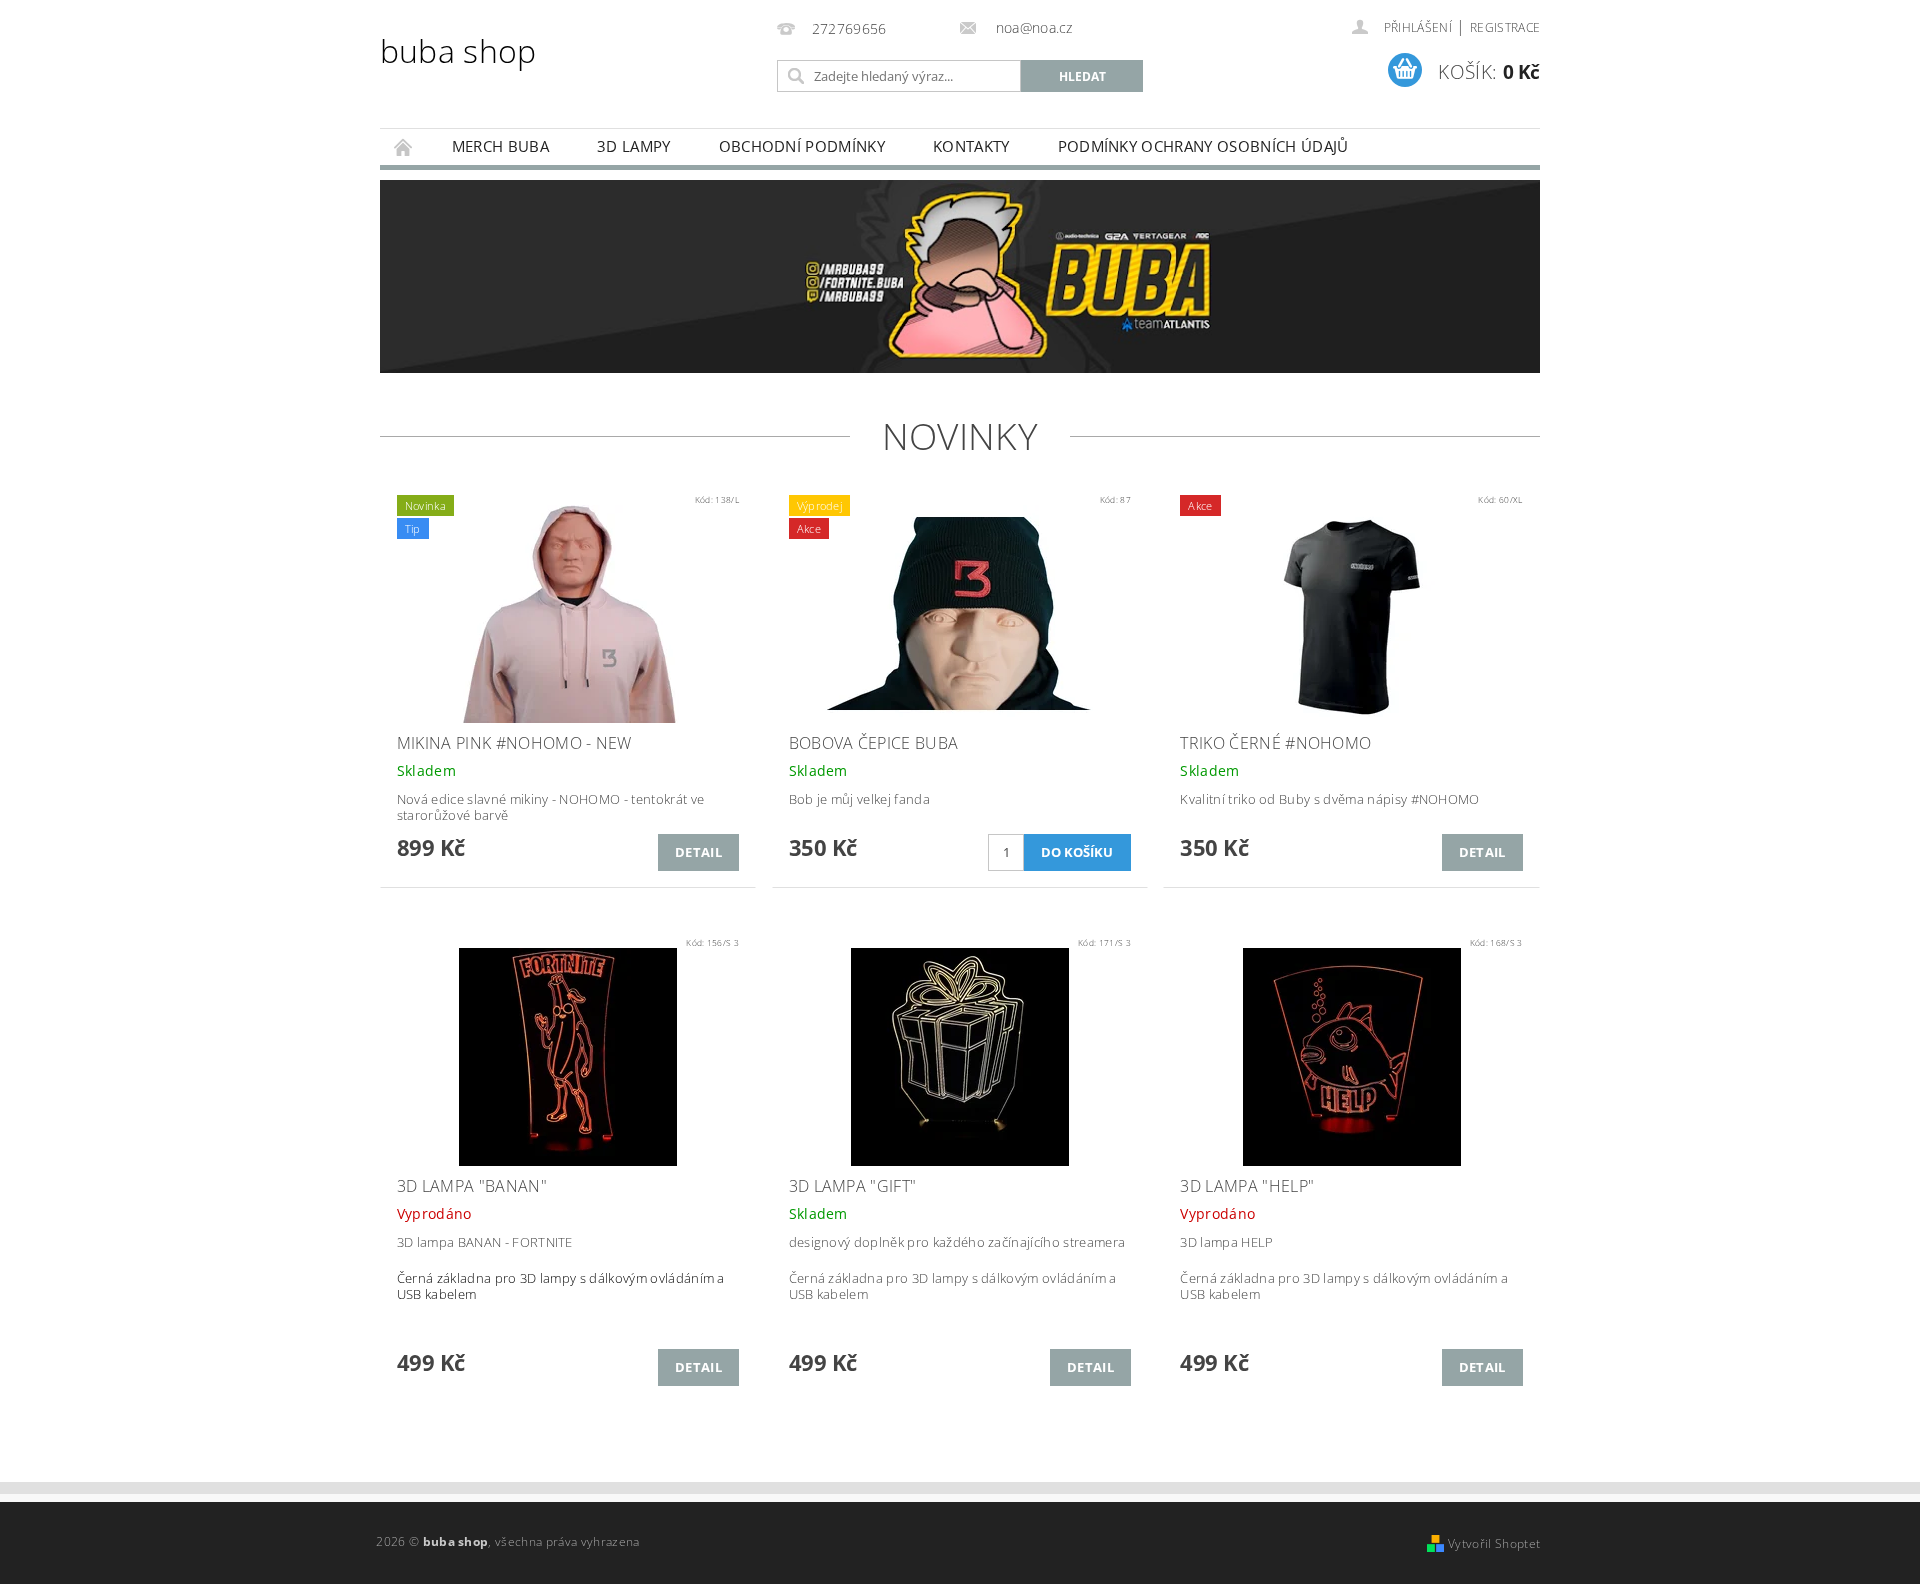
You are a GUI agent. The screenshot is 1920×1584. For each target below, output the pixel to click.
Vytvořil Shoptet (1494, 1543)
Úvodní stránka (404, 146)
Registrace (1505, 27)
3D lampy (634, 146)
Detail (698, 852)
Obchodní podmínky (802, 146)
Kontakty (971, 146)
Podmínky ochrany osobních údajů (1203, 146)
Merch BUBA (500, 146)
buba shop (458, 50)
